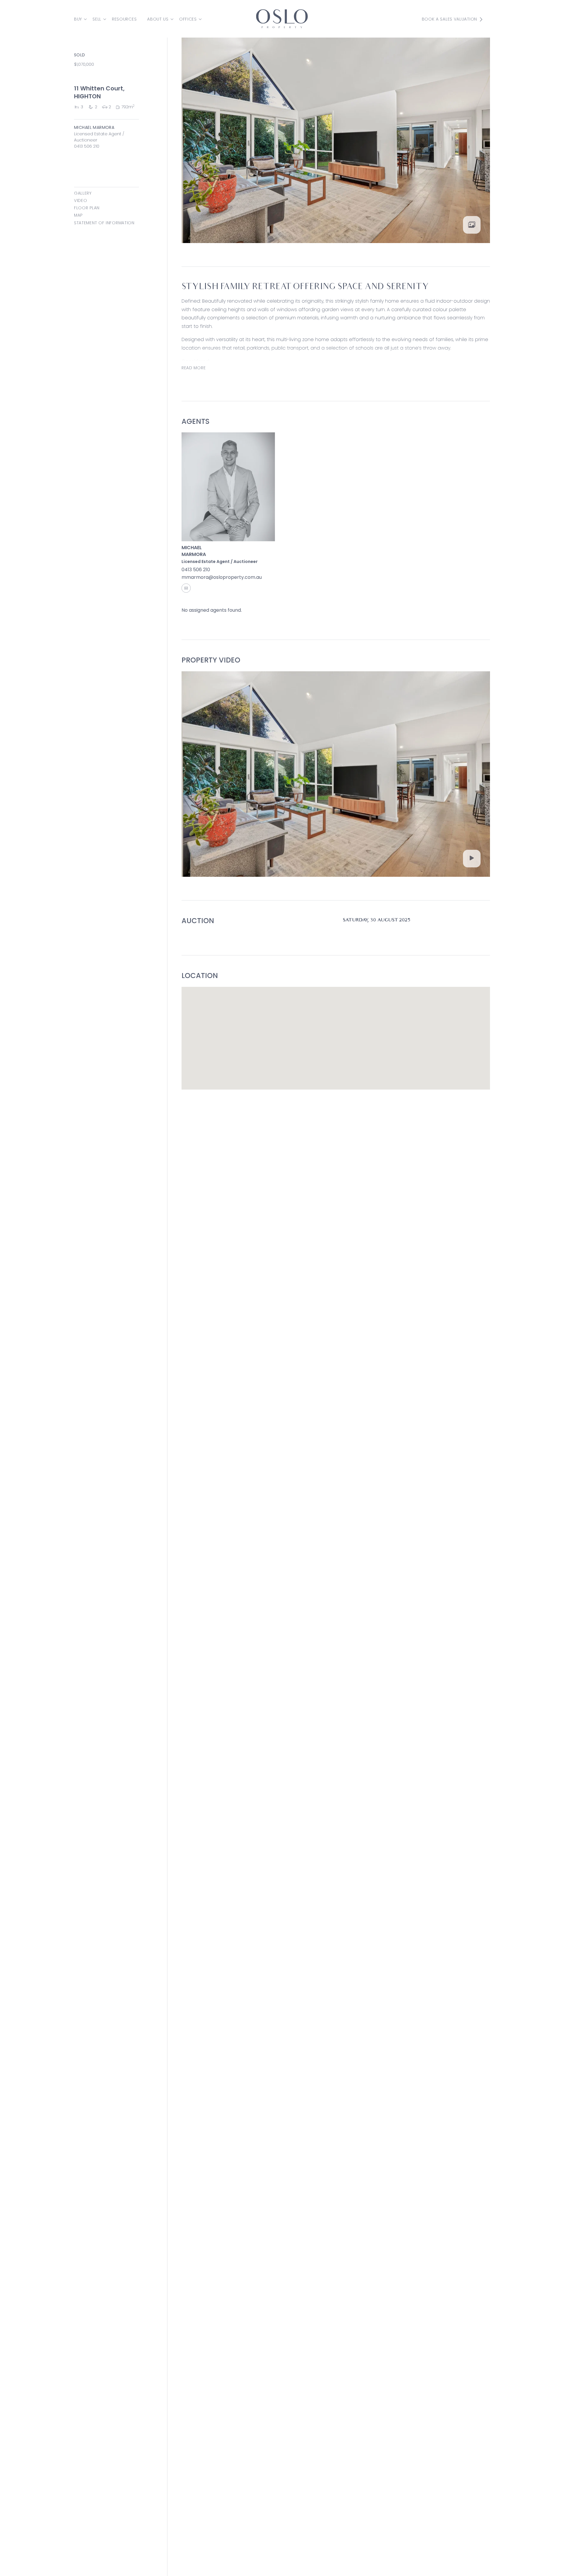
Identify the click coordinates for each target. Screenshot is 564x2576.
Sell (97, 19)
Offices (188, 19)
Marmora (194, 554)
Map (78, 215)
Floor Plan (87, 208)
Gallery (83, 193)
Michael (192, 548)
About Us (158, 19)
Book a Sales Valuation (449, 19)
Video (81, 200)
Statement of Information (104, 223)
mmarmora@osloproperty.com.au (222, 577)
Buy (78, 19)
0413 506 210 (87, 146)
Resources (124, 19)
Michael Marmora (94, 127)
